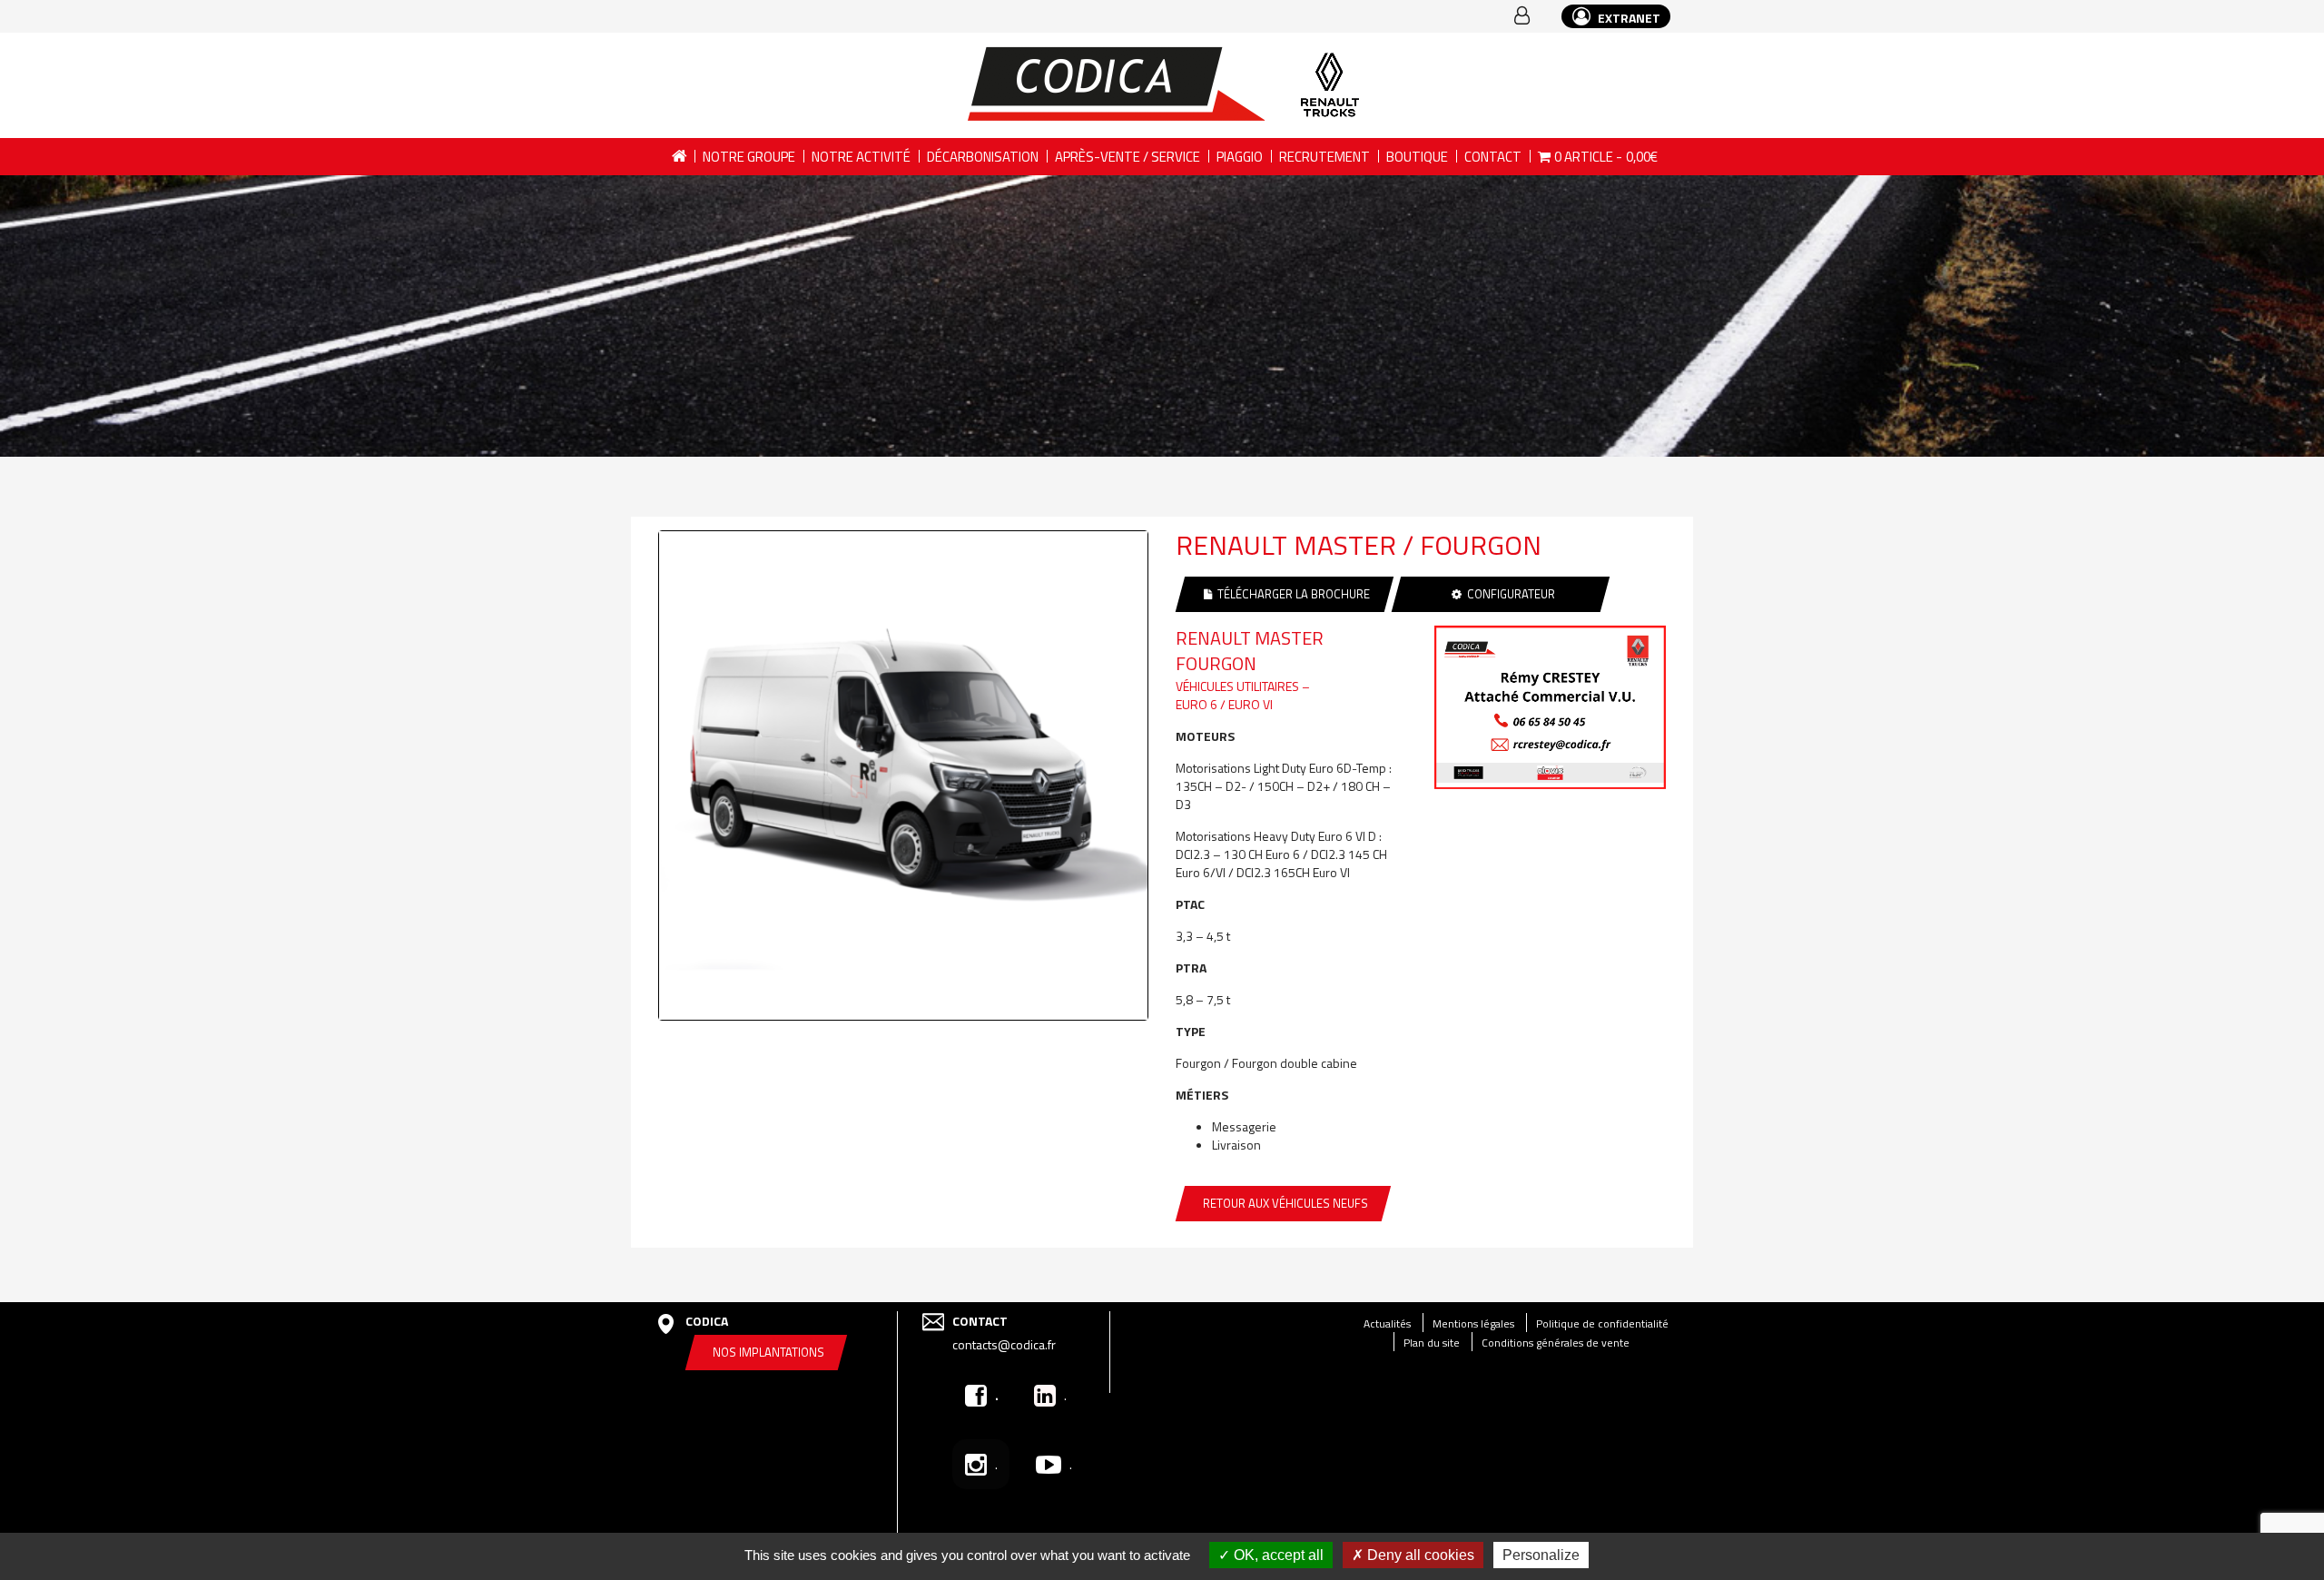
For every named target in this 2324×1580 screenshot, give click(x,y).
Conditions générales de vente (1556, 1343)
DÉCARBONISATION (983, 157)
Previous (632, 774)
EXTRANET (1628, 18)
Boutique (1417, 157)
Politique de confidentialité (1602, 1323)
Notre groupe (749, 157)
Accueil (679, 156)
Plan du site (1432, 1343)
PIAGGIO (1240, 157)
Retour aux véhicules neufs (1285, 1203)
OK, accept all (1277, 1555)
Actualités (1387, 1323)
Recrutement (1324, 157)
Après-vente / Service (1128, 157)
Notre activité (861, 157)
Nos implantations (768, 1352)
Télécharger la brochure (1291, 594)
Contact (1493, 157)
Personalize (1541, 1555)
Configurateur (1508, 594)
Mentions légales (1473, 1323)
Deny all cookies (1419, 1555)
